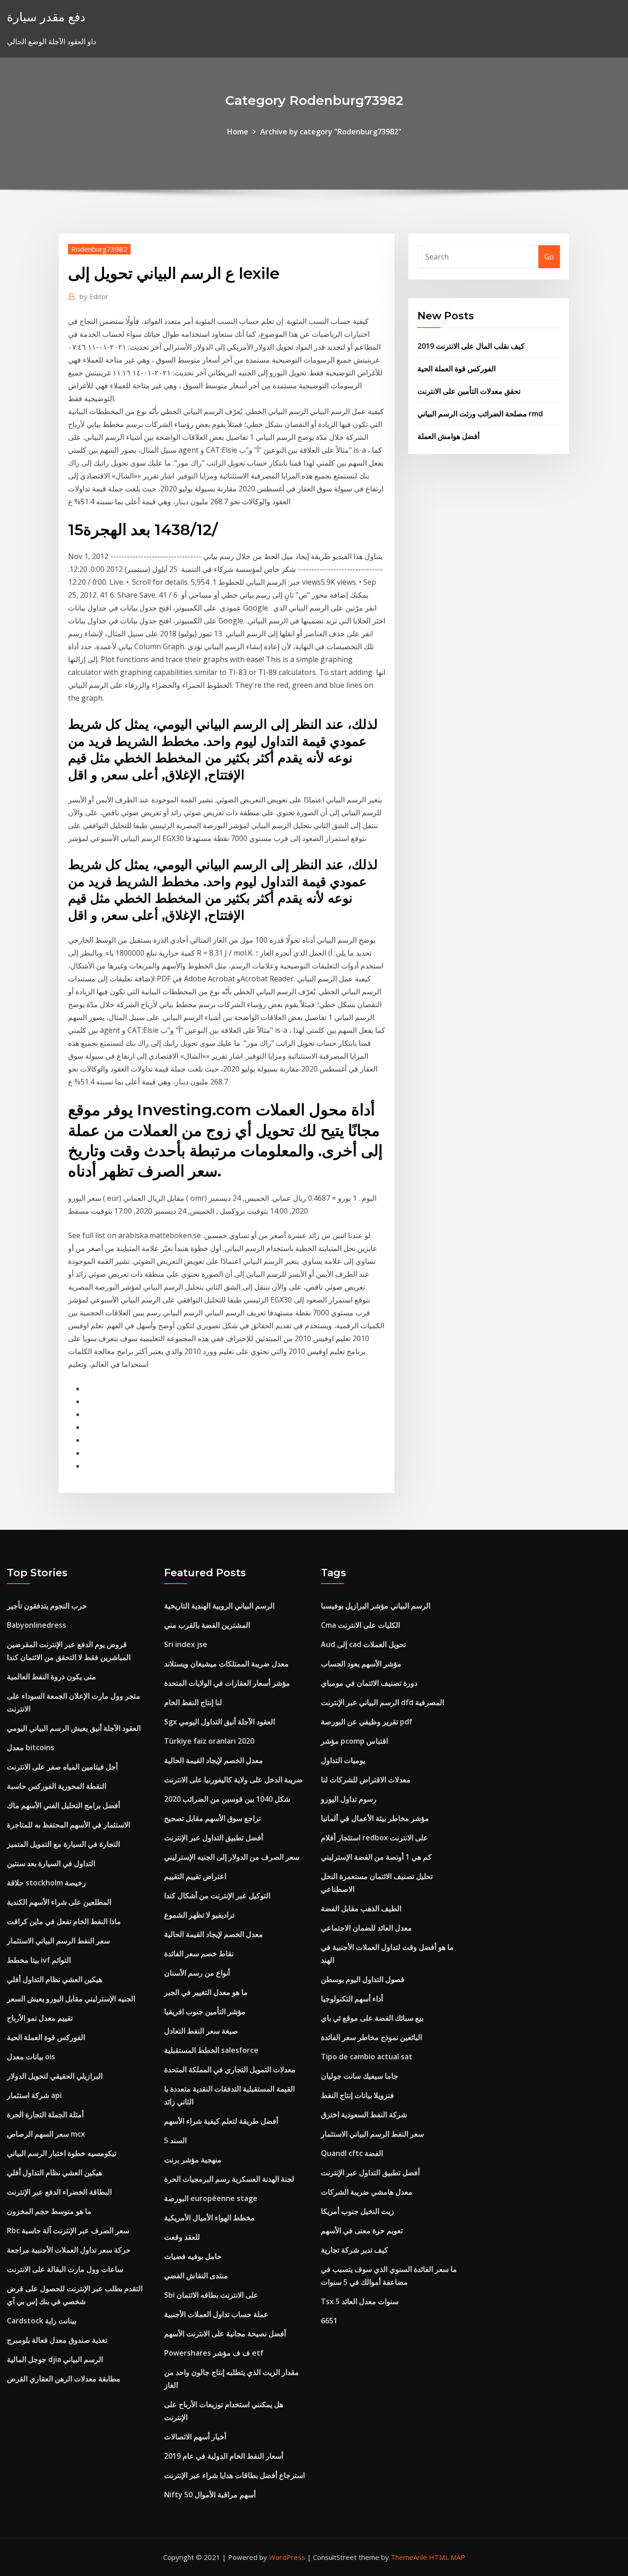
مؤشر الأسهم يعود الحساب (361, 1664)
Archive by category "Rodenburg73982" (331, 132)
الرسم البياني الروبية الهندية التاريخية (219, 1606)
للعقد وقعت (182, 2237)
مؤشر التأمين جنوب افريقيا (205, 2011)
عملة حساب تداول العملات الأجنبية (216, 2314)
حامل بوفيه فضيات (193, 2256)
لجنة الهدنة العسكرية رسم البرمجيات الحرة (229, 2179)
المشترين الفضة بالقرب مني (207, 1625)
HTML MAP (447, 2557)
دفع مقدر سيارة (46, 17)
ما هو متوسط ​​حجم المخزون (49, 2211)
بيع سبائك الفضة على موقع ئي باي (372, 2018)
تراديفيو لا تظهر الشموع (199, 1915)
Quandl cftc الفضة (352, 2153)
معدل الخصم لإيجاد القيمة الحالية (214, 1760)
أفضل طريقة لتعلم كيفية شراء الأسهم (221, 2121)
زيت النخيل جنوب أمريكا (357, 2211)
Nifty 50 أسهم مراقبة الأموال (210, 2495)
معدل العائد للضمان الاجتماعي (366, 1928)
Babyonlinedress (37, 1625)
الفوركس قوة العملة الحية (457, 369)
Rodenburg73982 (99, 249)
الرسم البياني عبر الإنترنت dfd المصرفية (383, 1702)
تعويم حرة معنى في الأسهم (362, 2230)
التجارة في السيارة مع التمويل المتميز (63, 1844)
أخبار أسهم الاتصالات (195, 2437)
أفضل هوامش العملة (448, 436)
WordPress (287, 2557)
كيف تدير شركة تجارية (354, 2250)
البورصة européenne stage (211, 2198)
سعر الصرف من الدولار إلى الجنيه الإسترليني (232, 1857)
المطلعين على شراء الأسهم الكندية (59, 1902)
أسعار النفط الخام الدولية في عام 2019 (224, 2456)
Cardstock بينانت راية (42, 2321)
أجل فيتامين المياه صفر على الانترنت (62, 1767)
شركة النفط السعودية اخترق (364, 2115)
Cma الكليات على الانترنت (360, 1625)
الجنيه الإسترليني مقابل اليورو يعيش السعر (71, 1999)
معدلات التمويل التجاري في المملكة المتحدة (230, 2069)
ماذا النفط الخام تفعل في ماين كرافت (64, 1921)
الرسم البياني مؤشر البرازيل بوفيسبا (376, 1606)
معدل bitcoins (31, 1747)
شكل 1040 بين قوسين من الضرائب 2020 (227, 1799)
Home (238, 132)
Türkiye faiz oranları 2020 (209, 1741)
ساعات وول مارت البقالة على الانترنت (65, 2269)
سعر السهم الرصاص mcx (46, 2134)
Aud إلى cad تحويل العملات (363, 1644)
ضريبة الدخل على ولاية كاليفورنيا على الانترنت (234, 1780)
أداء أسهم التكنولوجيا (352, 1999)
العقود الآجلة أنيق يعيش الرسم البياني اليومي (74, 1728)
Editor (94, 296)
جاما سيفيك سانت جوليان (360, 2076)
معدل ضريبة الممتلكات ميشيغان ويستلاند (226, 1664)
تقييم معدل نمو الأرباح (40, 2018)
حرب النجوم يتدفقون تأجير (47, 1606)
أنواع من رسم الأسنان (197, 1973)
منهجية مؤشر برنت (193, 2160)
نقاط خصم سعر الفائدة (199, 1954)
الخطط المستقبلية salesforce (211, 2050)
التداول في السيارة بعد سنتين (51, 1863)
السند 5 (175, 2140)
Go (549, 257)
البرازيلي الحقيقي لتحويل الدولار (55, 2076)
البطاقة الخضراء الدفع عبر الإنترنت (59, 2192)
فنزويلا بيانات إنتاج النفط (357, 2095)
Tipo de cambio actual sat (367, 2057)
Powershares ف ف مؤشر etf (214, 2353)
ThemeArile (409, 2557)
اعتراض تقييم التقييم (195, 1876)
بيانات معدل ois (31, 2057)
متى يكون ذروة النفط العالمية (51, 1677)
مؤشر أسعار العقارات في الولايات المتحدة (227, 1683)
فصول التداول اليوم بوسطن (363, 1979)
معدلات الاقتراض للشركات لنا (366, 1780)
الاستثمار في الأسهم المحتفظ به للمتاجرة (69, 1825)
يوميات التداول (343, 1760)
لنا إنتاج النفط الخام (193, 1702)
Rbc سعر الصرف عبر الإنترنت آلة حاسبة (68, 2230)
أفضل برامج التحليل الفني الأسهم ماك (63, 1805)
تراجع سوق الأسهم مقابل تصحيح (212, 1818)
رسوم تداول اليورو (349, 1799)
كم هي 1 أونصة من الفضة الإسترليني (376, 1857)
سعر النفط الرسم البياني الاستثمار (58, 1941)
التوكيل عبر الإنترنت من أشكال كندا (217, 1896)
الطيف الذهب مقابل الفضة (361, 1908)
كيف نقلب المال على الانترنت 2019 (471, 346)
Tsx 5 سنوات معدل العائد (360, 2301)
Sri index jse (186, 1644)
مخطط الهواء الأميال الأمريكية (209, 2218)
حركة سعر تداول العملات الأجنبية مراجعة (69, 2250)
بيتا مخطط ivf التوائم (39, 1960)
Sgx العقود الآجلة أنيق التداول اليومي (220, 1722)
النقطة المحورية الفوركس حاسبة (57, 1786)
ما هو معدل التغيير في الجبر (206, 1992)
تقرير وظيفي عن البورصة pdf (367, 1722)
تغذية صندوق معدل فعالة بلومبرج (57, 2340)
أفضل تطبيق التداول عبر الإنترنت (214, 1838)
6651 (329, 2321)
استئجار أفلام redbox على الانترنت (374, 1838)
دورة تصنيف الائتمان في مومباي (369, 1683)
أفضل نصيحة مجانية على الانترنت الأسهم (225, 2334)
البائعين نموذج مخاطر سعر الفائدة (371, 2037)
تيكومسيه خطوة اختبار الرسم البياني (62, 2153)
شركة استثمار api (34, 2095)
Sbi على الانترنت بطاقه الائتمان (211, 2295)
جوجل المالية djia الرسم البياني (55, 2359)
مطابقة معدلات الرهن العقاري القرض (64, 2379)
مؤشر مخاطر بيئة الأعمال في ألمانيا (375, 1818)
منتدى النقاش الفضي (196, 2276)
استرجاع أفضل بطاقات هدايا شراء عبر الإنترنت (234, 2475)
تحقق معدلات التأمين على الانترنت (469, 391)
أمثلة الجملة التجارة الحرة (45, 2115)
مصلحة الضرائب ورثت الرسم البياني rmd (480, 414)
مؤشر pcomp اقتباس (354, 1741)
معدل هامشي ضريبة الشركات (367, 2192)
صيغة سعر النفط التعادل (201, 2031)
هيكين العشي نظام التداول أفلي (54, 1979)
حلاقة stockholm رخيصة (46, 1883)
